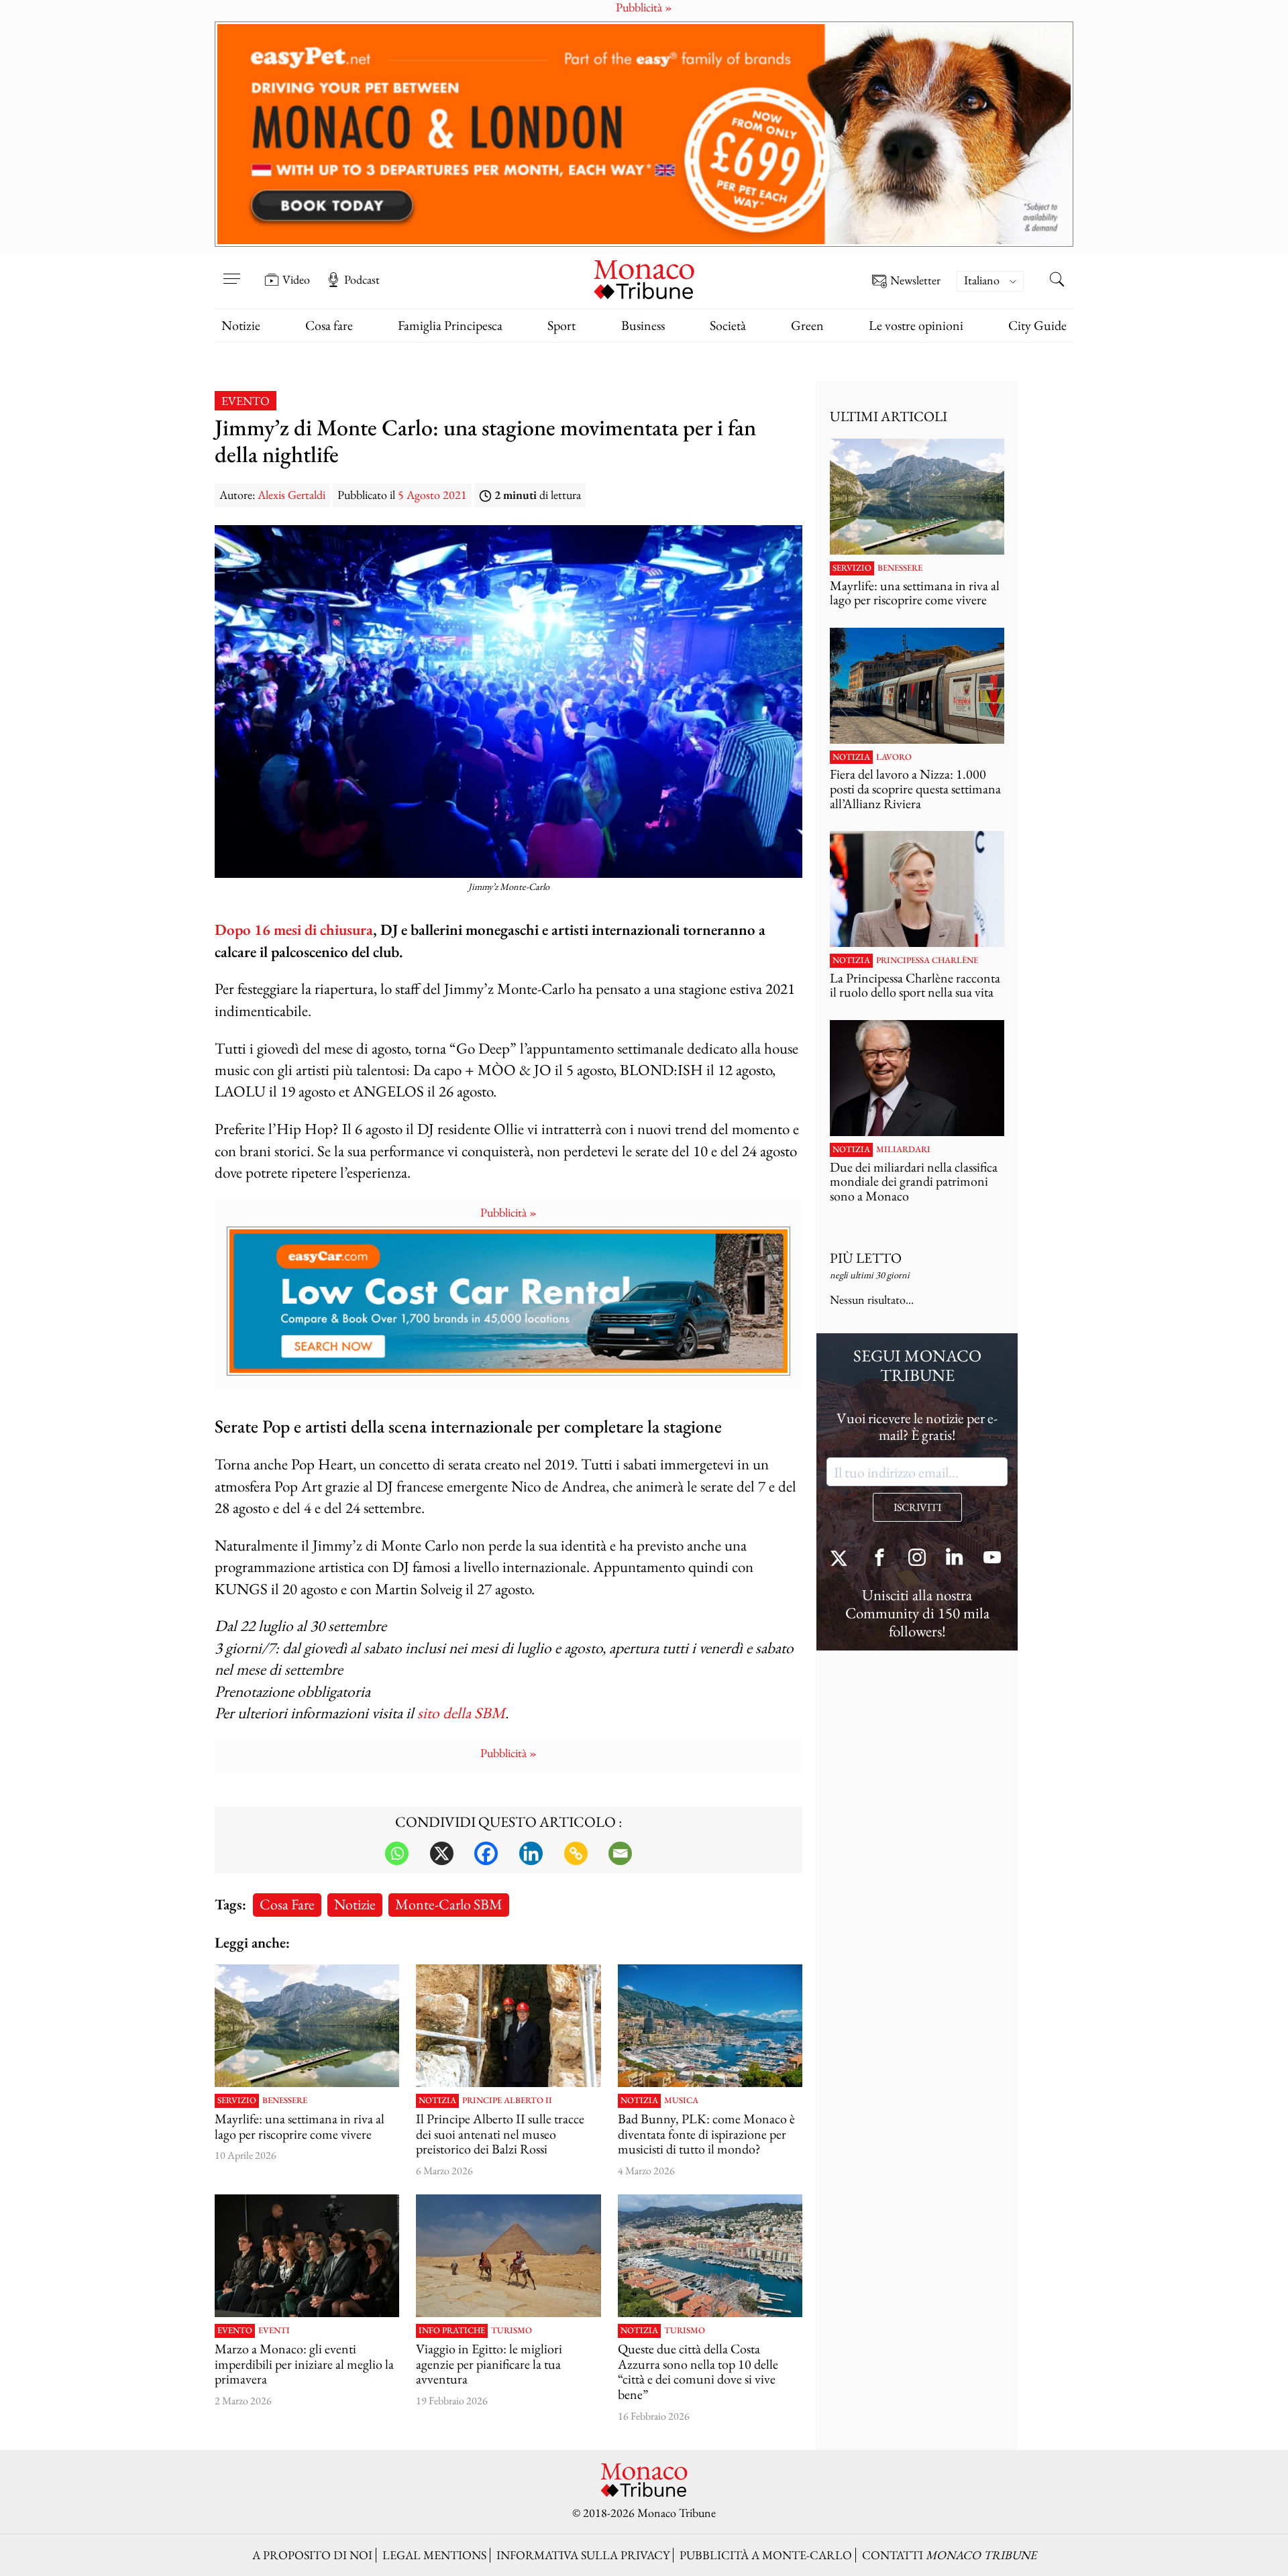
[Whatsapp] (397, 1853)
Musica (681, 2101)
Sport (561, 325)
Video (296, 280)
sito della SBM (461, 1713)
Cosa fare (329, 325)
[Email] (620, 1853)
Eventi (274, 2331)
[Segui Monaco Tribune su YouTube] (992, 1559)
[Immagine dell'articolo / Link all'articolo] (307, 2026)
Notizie (241, 325)
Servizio (237, 2101)
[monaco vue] (710, 2026)
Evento (246, 401)
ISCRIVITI (917, 1507)
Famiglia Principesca (450, 325)
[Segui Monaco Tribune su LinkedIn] (955, 1559)
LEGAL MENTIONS (434, 2555)
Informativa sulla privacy (583, 2555)
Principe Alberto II (507, 2101)
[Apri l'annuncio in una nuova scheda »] (644, 134)
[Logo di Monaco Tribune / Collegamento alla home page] (644, 278)
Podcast (362, 280)
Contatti (949, 2555)
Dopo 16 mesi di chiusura (294, 929)
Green (807, 325)
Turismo (512, 2331)
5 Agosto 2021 (432, 495)
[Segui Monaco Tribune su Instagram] (917, 1559)
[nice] (710, 2256)
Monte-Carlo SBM (449, 1904)
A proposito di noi (312, 2555)
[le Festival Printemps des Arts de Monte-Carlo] (307, 2256)
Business (643, 325)
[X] (442, 1853)
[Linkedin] (531, 1853)
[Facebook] (486, 1853)
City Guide (1037, 325)
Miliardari (903, 1150)
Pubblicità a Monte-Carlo (766, 2555)
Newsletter (915, 281)
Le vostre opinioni (916, 325)
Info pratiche (452, 2331)
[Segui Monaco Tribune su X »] (842, 1559)
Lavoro (894, 757)
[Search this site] (1057, 281)
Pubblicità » (508, 1212)
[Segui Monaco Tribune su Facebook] (879, 1559)
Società (728, 325)
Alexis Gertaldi (291, 495)
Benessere (285, 2101)
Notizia (437, 2101)
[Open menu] (231, 270)
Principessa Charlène (927, 960)
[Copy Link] (576, 1853)
